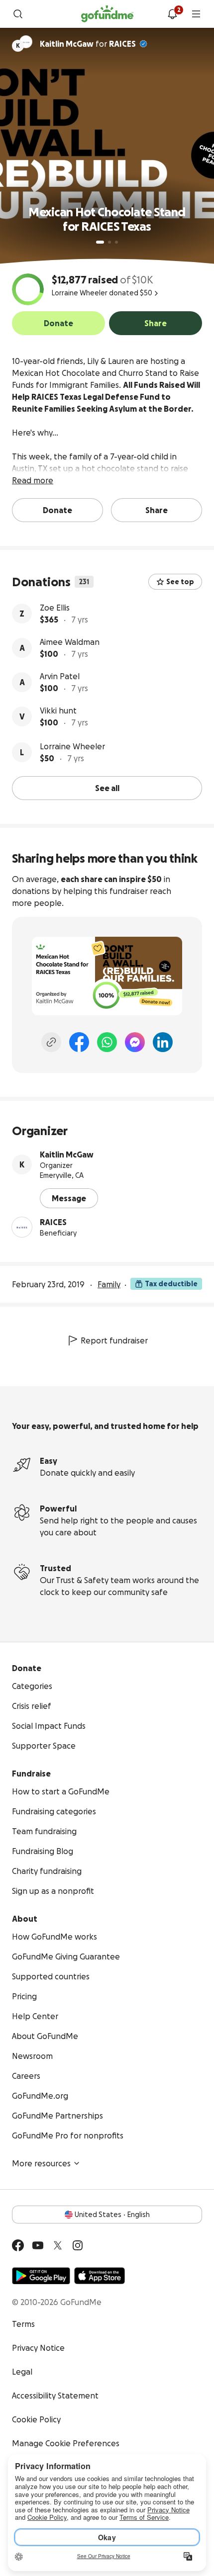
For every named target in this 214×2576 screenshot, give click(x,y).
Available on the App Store (100, 2276)
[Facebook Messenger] (135, 1042)
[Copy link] (51, 1042)
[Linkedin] (163, 1042)
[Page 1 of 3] (100, 242)
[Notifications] (172, 14)
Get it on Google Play (41, 2276)
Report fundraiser (114, 1340)
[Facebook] (79, 1042)
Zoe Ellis (55, 608)
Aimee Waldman (70, 642)
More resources (41, 2163)
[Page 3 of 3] (116, 242)
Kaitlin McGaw (67, 1155)
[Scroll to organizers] (26, 42)
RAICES (122, 44)
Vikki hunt (58, 711)
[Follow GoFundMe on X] (58, 2245)
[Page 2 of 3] (109, 242)
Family (109, 1284)
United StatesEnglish (112, 2215)
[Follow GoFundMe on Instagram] (78, 2245)
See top (180, 582)
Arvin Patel (60, 676)
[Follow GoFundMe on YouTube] (38, 2245)
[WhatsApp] (107, 1042)
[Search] (18, 14)
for (88, 44)
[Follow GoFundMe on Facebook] (18, 2245)
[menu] (196, 14)
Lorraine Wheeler (72, 746)
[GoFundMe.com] (107, 14)
